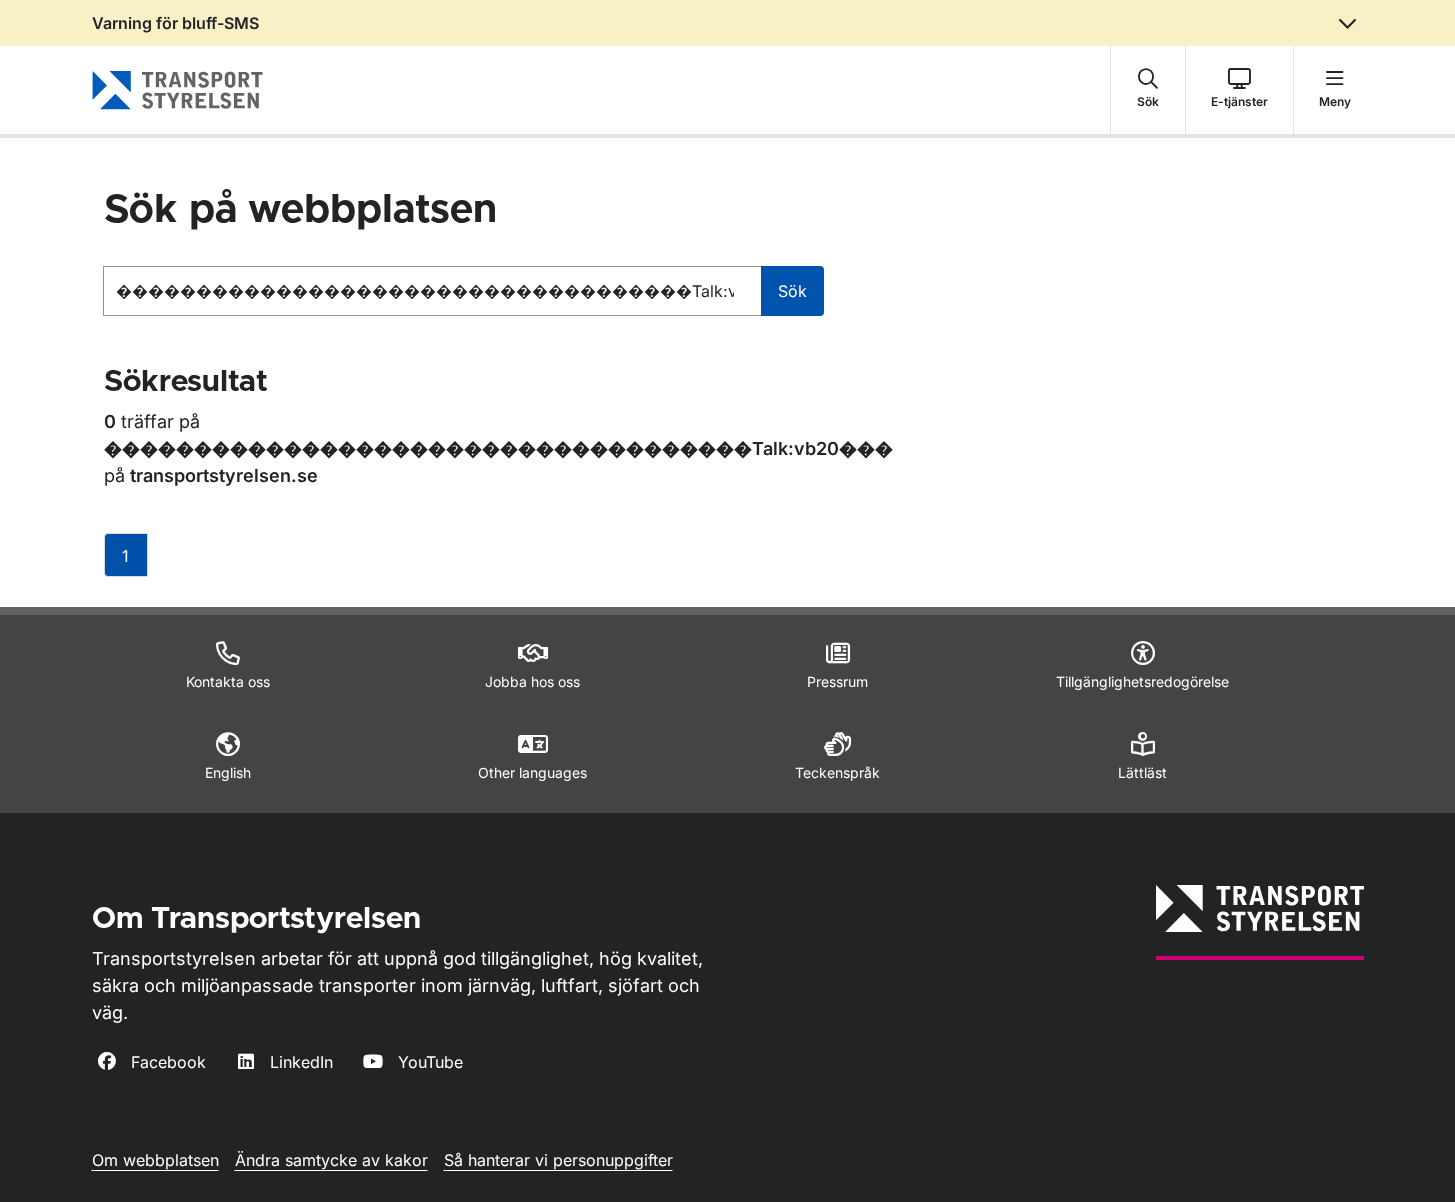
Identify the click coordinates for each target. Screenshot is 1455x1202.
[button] (1148, 90)
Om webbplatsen (155, 1160)
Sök (792, 291)
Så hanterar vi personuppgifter (558, 1160)
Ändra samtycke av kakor (331, 1160)
